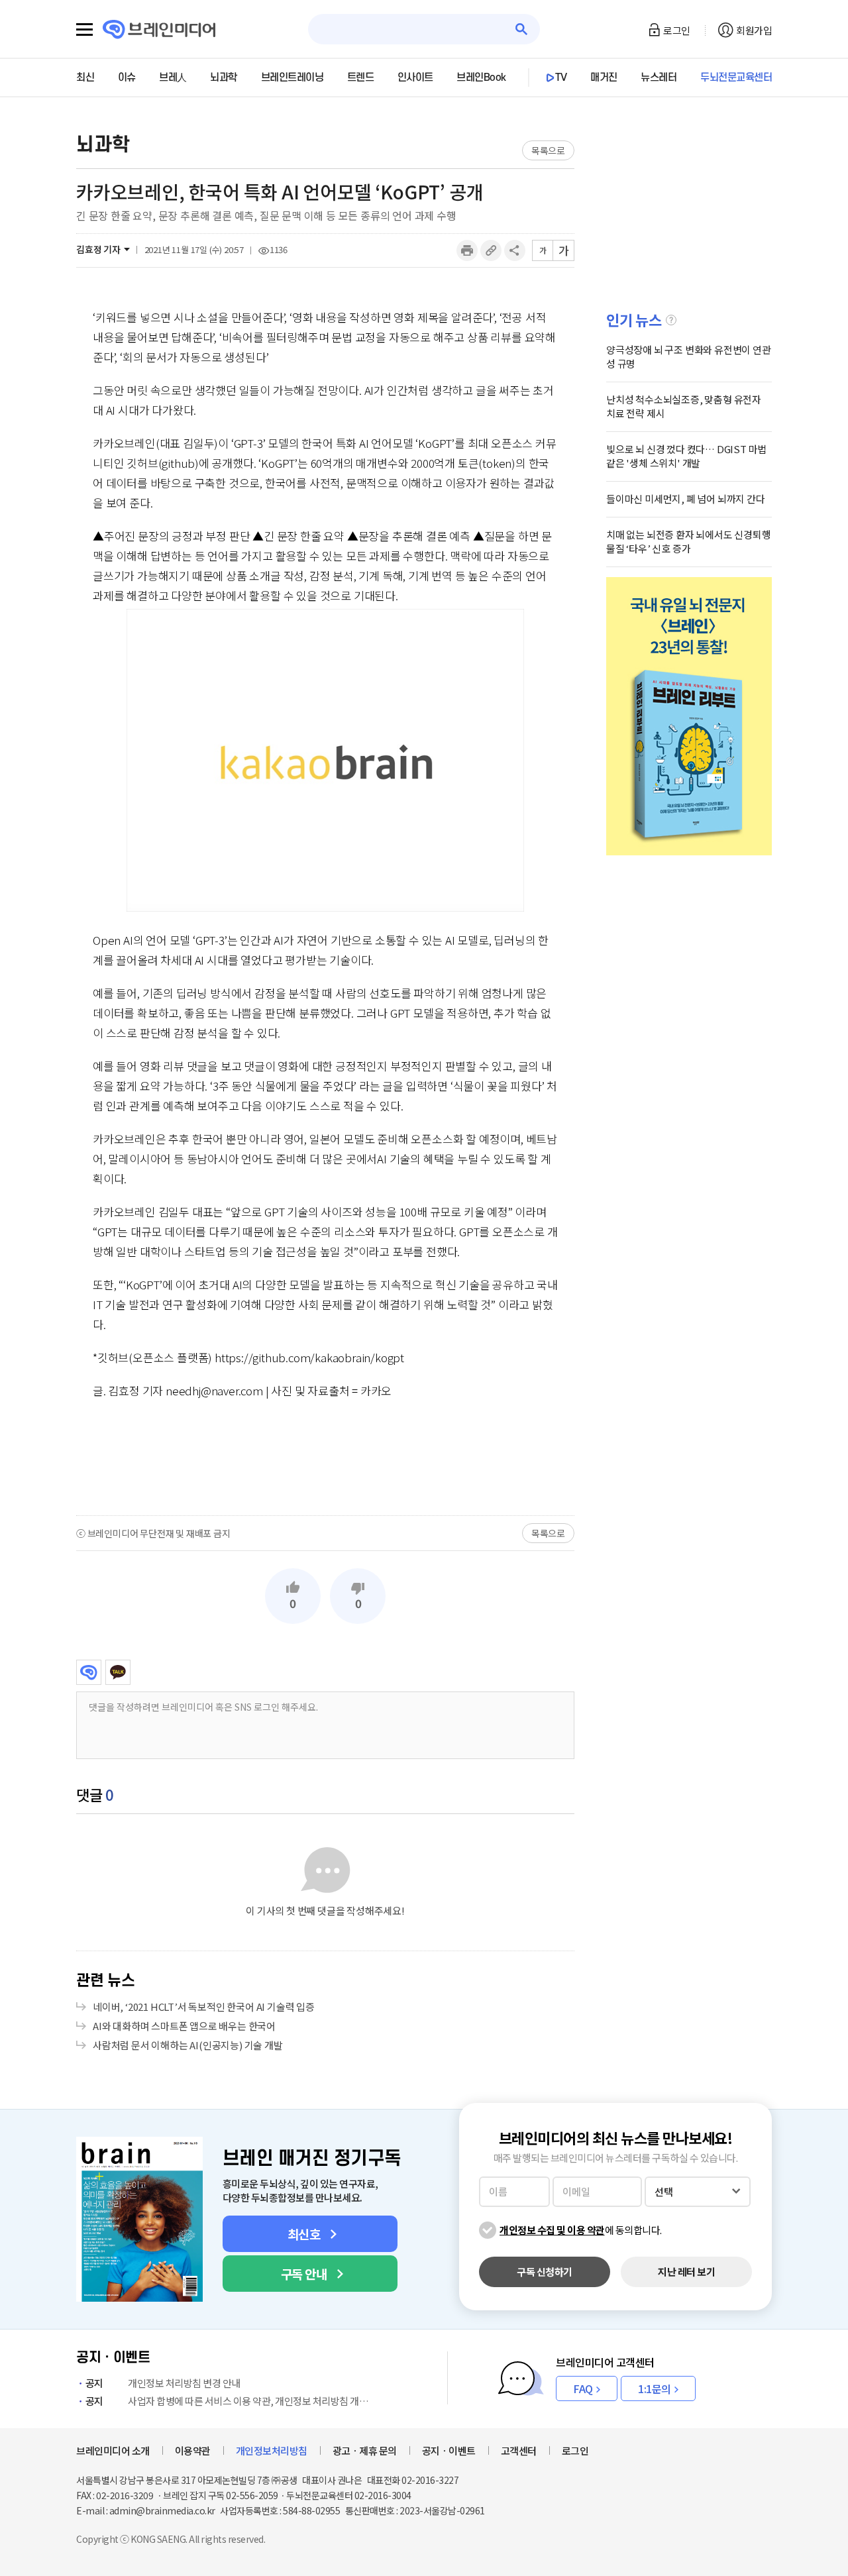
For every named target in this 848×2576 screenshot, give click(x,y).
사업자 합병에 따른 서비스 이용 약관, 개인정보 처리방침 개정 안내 (230, 2401)
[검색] (522, 29)
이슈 (127, 78)
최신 (85, 78)
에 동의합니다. (581, 2230)
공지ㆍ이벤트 (449, 2450)
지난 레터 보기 (686, 2272)
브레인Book (481, 78)
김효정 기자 (98, 249)
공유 (515, 250)
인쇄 (467, 250)
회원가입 (754, 30)
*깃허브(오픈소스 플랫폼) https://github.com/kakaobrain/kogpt (248, 1357)
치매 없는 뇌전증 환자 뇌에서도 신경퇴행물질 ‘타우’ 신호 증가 (689, 541)
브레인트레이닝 (292, 78)
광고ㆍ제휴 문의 (365, 2450)
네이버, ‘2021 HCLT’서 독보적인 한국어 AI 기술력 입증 (204, 2007)
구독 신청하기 (545, 2272)
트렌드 (361, 78)
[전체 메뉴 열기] (84, 30)
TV (561, 78)
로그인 (677, 30)
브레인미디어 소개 (113, 2450)
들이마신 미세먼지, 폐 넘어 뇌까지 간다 (686, 499)
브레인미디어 (89, 1672)
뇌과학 (224, 78)
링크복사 (491, 250)
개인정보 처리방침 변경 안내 (163, 2383)
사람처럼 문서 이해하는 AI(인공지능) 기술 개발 (188, 2045)
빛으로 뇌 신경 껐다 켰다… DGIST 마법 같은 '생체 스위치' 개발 (686, 456)
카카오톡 (118, 1672)
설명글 (671, 320)
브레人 (173, 78)
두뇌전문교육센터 (736, 78)
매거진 (604, 78)
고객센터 (519, 2450)
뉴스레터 (659, 78)
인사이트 (415, 78)
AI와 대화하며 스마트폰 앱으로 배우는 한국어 (184, 2026)
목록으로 (548, 150)
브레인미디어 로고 (159, 29)
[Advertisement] (325, 1457)
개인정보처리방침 (272, 2450)
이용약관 (193, 2450)
